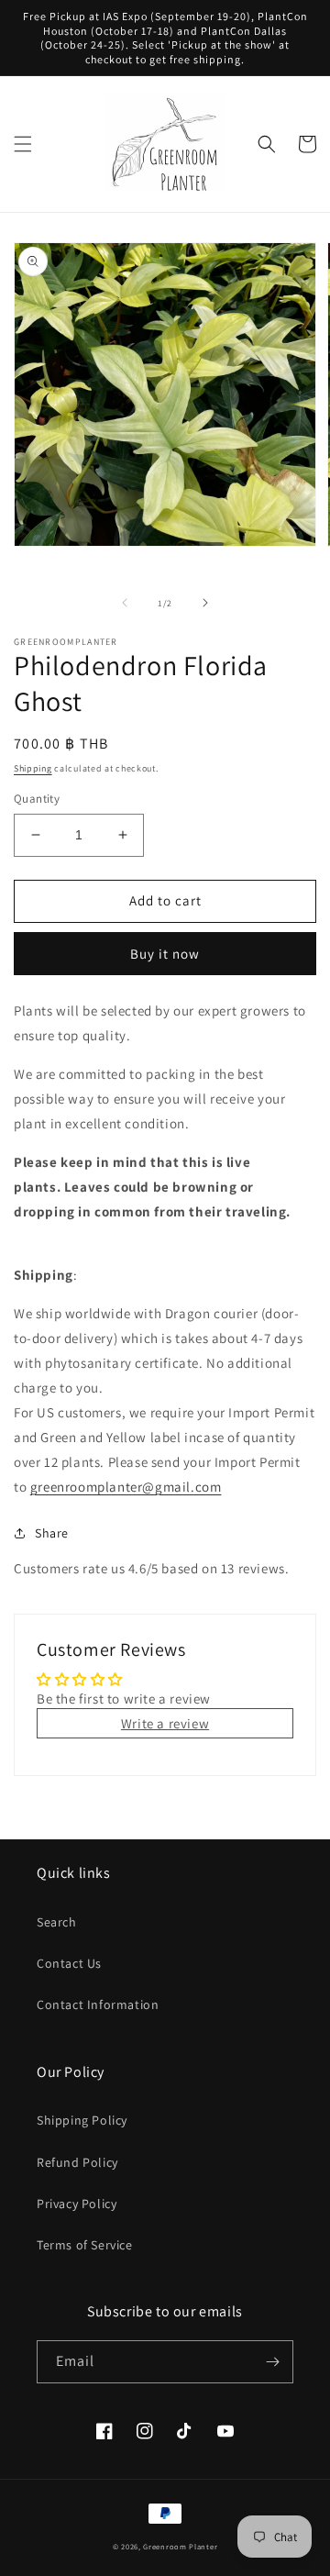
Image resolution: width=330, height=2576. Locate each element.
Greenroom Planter (180, 2546)
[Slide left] (125, 603)
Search (57, 1922)
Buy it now (165, 954)
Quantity (37, 799)
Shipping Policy (82, 2120)
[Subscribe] (272, 2362)
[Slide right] (205, 603)
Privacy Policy (77, 2204)
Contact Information (98, 2004)
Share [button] (52, 1533)
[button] (23, 144)
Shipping (33, 768)
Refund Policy (77, 2162)
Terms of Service (85, 2245)
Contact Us (69, 1963)
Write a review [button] (165, 1723)
